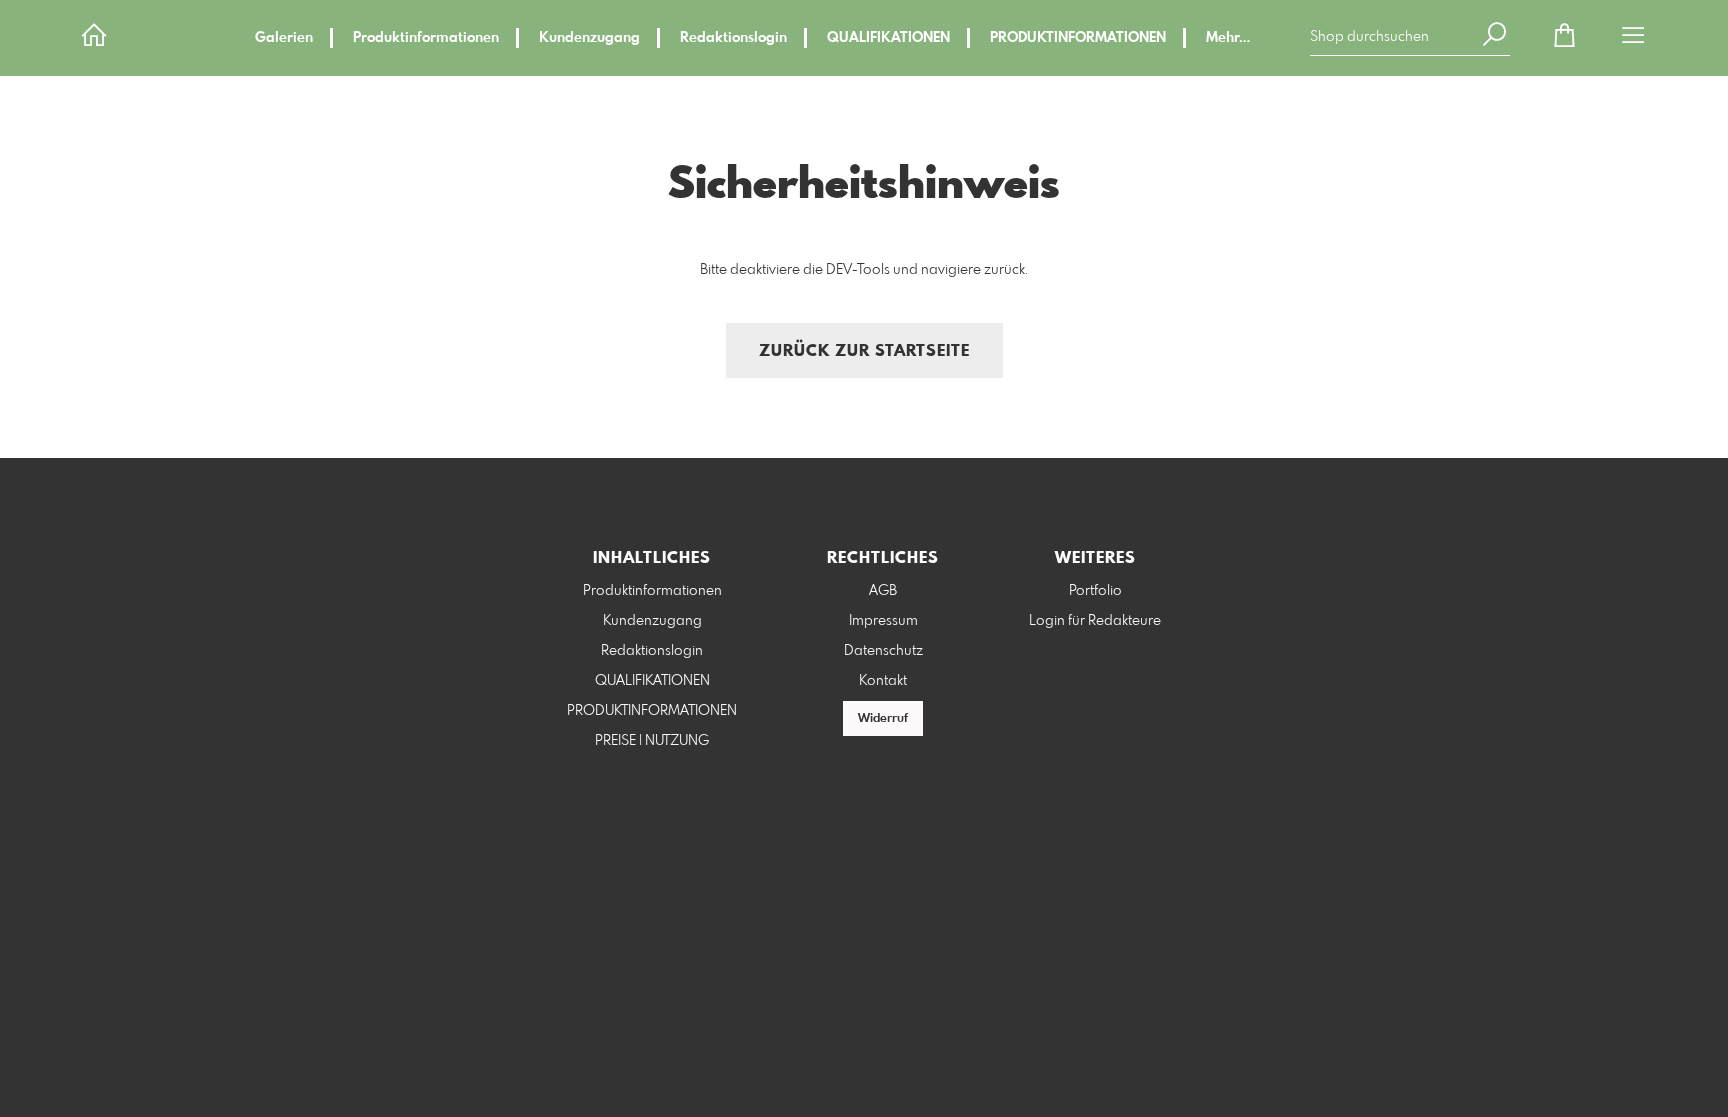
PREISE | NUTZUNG (652, 741)
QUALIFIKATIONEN (888, 38)
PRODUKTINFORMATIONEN (1078, 38)
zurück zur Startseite (864, 351)
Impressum (883, 621)
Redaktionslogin (733, 38)
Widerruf (883, 719)
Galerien (284, 38)
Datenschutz (883, 651)
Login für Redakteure (1095, 621)
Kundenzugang (589, 38)
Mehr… (1228, 38)
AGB (883, 591)
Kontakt (883, 681)
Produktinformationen (426, 38)
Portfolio (1095, 591)
